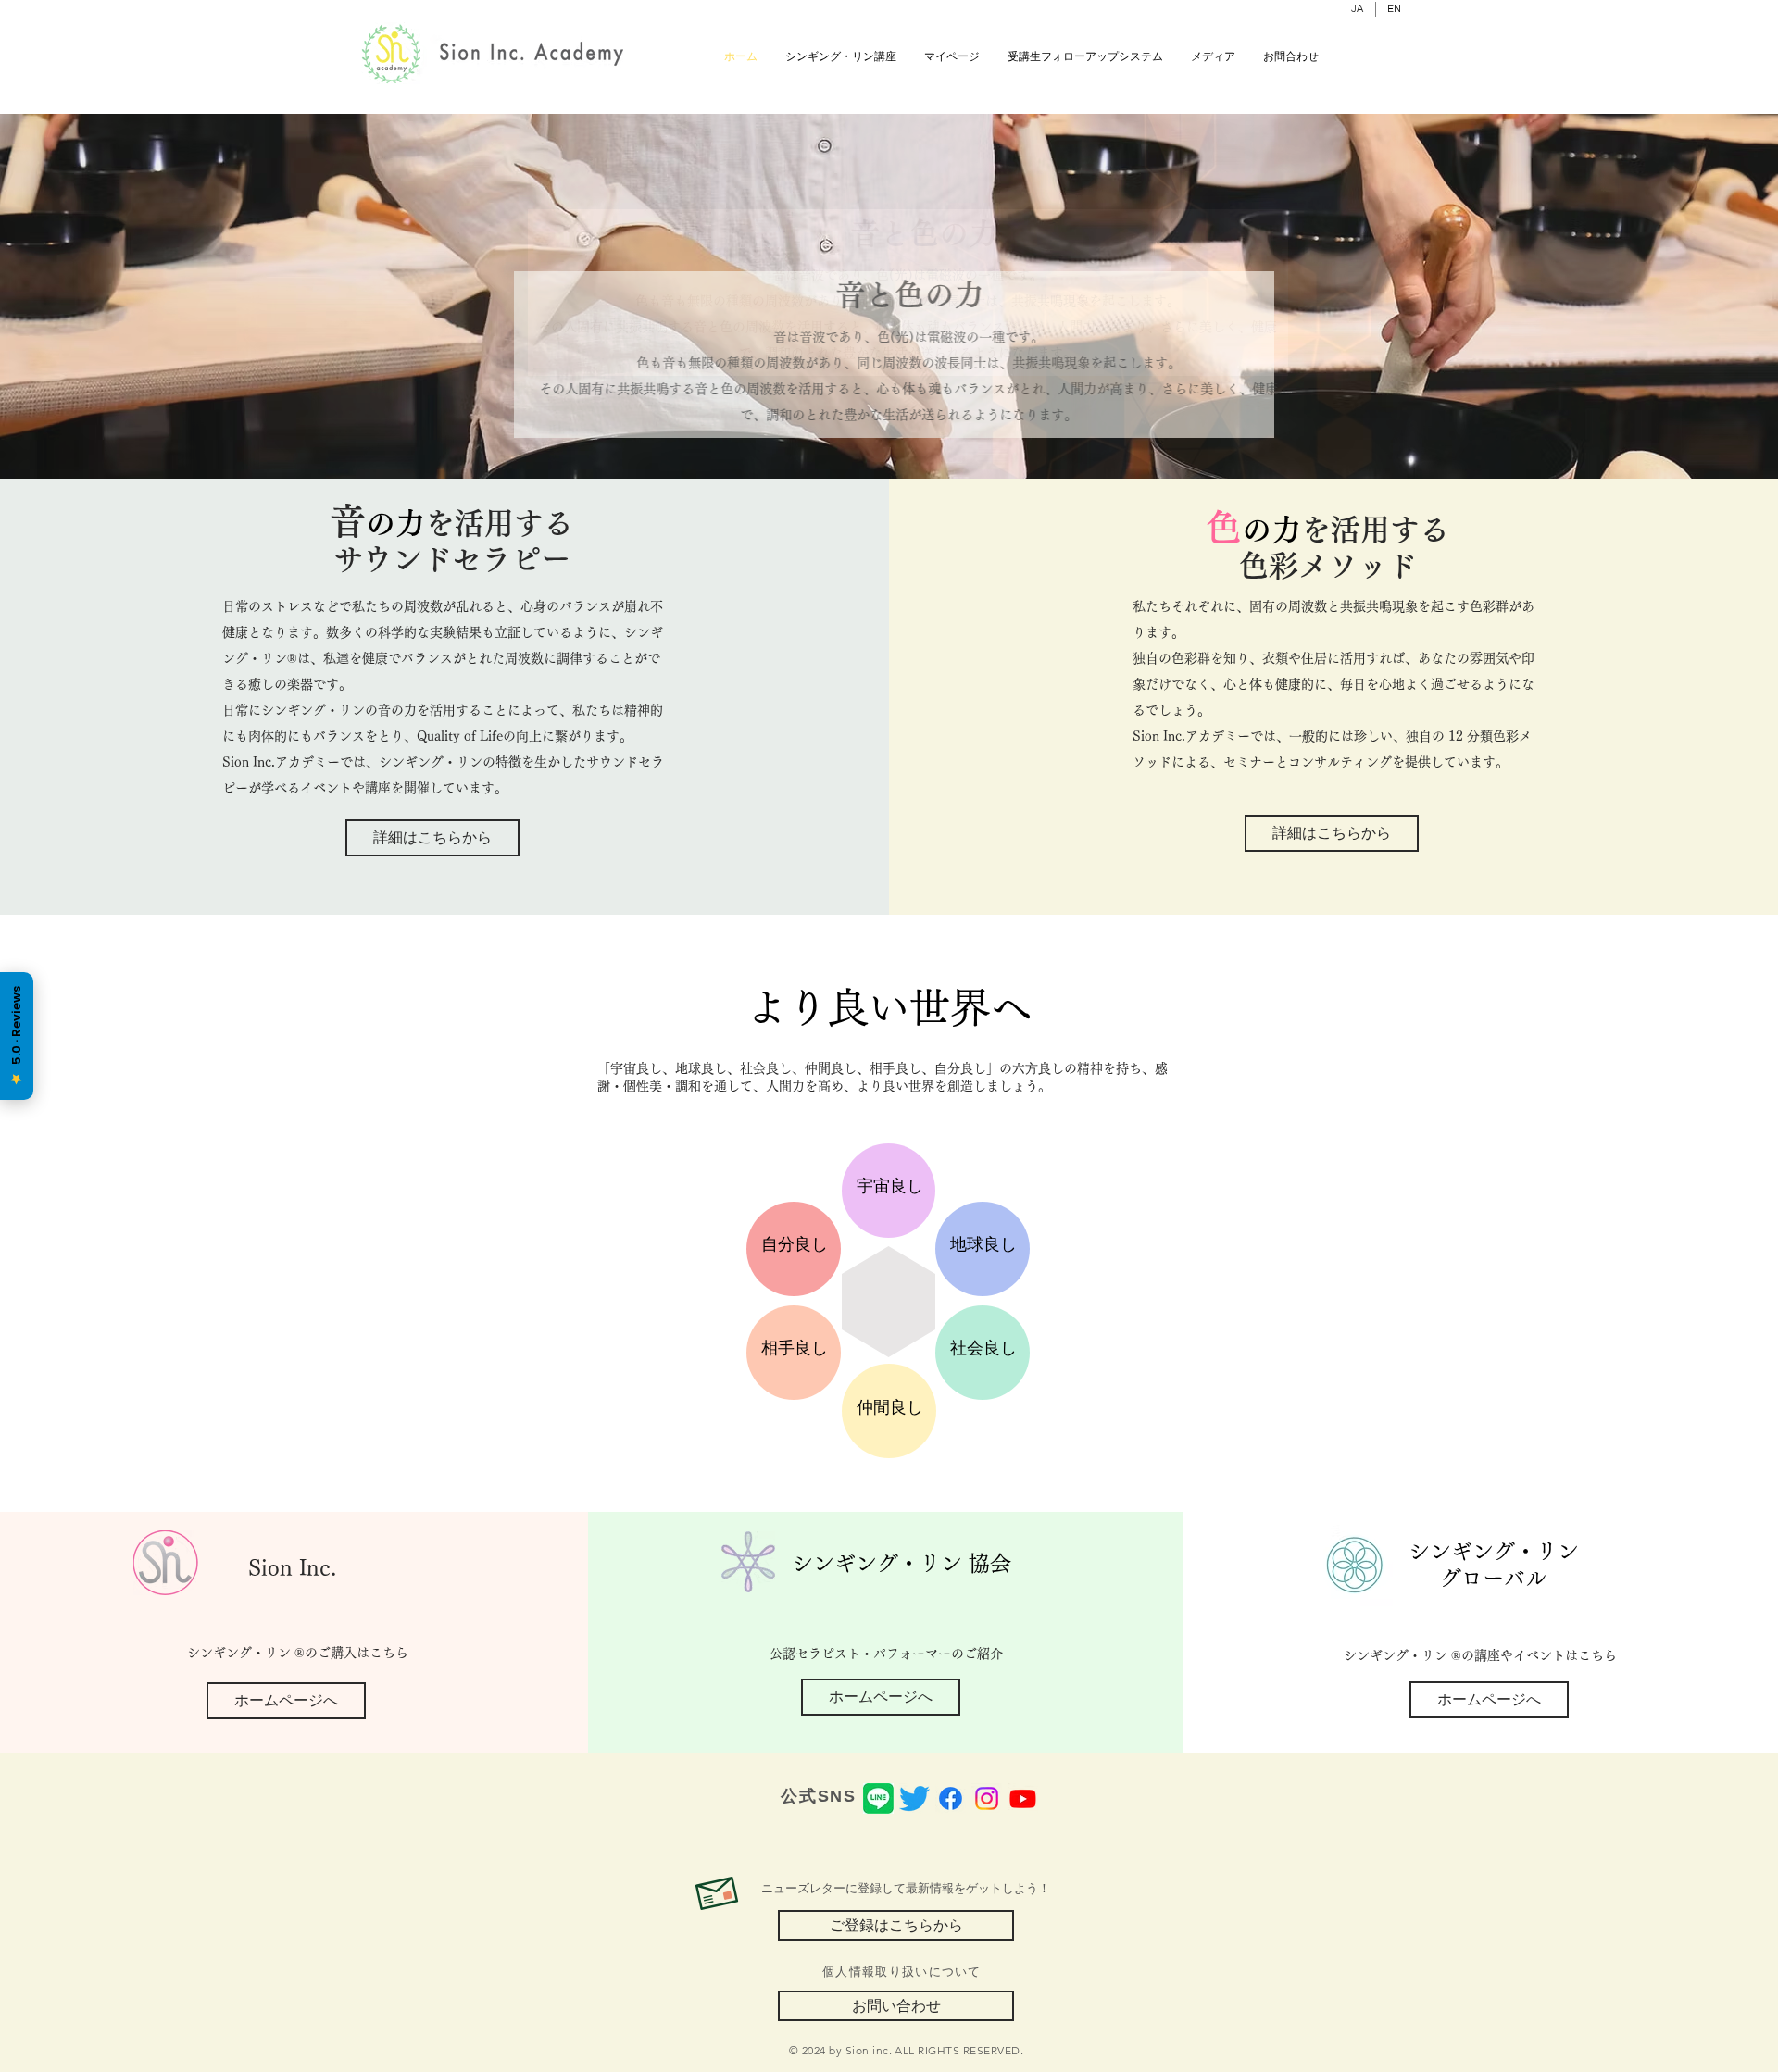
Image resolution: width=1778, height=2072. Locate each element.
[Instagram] (987, 1798)
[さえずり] (914, 1798)
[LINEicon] (878, 1798)
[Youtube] (1023, 1798)
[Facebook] (951, 1798)
